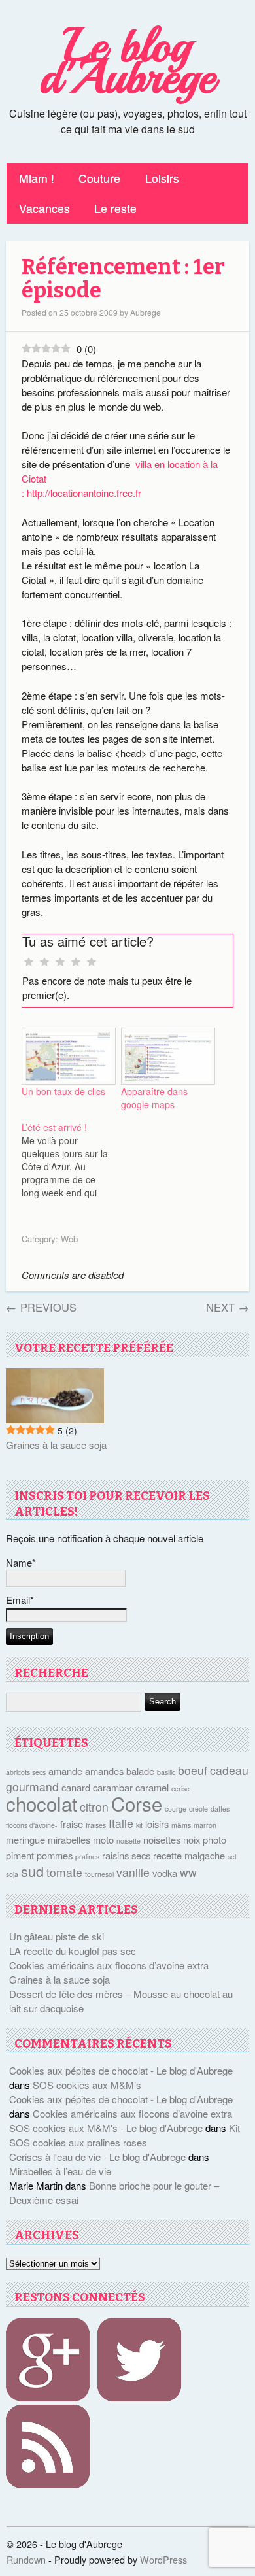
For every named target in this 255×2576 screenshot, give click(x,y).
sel (232, 1856)
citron (94, 1807)
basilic (166, 1772)
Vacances (44, 208)
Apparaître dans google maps (154, 1098)
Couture (99, 178)
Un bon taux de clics (63, 1091)
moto (103, 1839)
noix (192, 1839)
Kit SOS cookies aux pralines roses (125, 2135)
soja (12, 1874)
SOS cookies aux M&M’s (87, 2085)
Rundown (26, 2559)
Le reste (115, 208)
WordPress (163, 2559)
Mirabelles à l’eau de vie (60, 2171)
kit (139, 1825)
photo (214, 1839)
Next (228, 1307)
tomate (64, 1872)
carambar (113, 1787)
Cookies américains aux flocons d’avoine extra (109, 1965)
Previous (41, 1307)
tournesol (99, 1874)
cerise (180, 1788)
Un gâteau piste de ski (57, 1936)
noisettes (162, 1839)
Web (69, 1239)
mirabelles (69, 1839)
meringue (25, 1839)
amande (65, 1771)
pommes (55, 1855)
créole (198, 1809)
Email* (20, 1600)
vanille (133, 1872)
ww (188, 1872)
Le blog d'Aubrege (127, 61)
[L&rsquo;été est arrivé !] (71, 1160)
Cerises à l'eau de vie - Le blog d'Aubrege (97, 2157)
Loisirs (162, 178)
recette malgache (189, 1855)
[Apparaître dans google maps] (164, 1057)
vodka (165, 1873)
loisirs (157, 1824)
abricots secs (26, 1772)
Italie (121, 1823)
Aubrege (145, 312)
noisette (128, 1841)
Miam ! (37, 178)
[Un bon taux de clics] (65, 1057)
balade (140, 1771)
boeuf (193, 1770)
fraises (96, 1825)
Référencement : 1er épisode (123, 279)
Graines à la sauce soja (56, 1445)
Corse (137, 1803)
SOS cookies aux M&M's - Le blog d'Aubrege (106, 2128)
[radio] (29, 962)
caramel (152, 1787)
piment (20, 1855)
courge (176, 1809)
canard (76, 1787)
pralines (87, 1856)
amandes (104, 1771)
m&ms (181, 1825)
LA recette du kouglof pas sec (73, 1951)
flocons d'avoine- (32, 1825)
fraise (72, 1824)
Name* (21, 1562)
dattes (220, 1809)
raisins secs (126, 1855)
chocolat (42, 1803)
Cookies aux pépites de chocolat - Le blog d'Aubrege (121, 2070)
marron (205, 1825)
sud (32, 1871)
